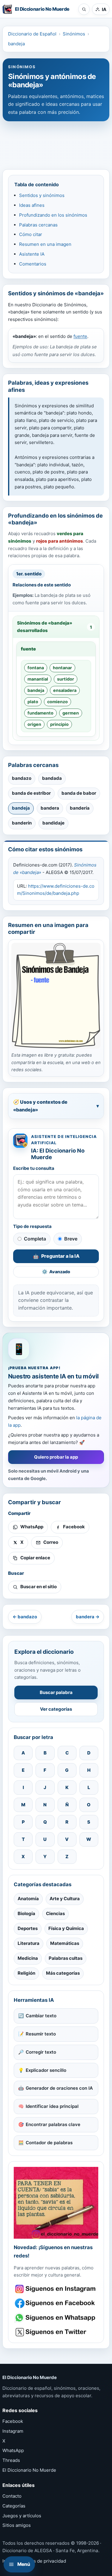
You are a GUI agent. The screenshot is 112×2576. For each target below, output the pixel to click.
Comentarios (33, 264)
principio (59, 724)
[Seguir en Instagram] (56, 2289)
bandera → (88, 1617)
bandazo (22, 778)
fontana (36, 668)
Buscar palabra (56, 1692)
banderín (22, 823)
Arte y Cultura (65, 1899)
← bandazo (25, 1617)
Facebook (13, 2421)
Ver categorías (56, 1709)
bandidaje (53, 823)
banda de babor (79, 793)
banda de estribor (31, 793)
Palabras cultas (66, 1958)
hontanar (62, 668)
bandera (50, 808)
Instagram (13, 2431)
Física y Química (66, 1928)
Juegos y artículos (22, 2516)
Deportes (28, 1928)
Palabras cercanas (38, 225)
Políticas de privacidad (42, 2561)
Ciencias (55, 1913)
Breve (71, 1239)
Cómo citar (31, 234)
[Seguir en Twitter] (56, 2332)
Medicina (28, 1958)
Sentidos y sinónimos (42, 195)
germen (71, 713)
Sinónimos (74, 34)
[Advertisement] (56, 142)
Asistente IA (32, 254)
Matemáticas (65, 1943)
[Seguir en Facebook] (56, 2303)
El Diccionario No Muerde (29, 2470)
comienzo (57, 702)
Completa (35, 1239)
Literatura (29, 1943)
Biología (26, 1913)
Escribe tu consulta (34, 1168)
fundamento (40, 713)
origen (34, 724)
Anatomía (28, 1899)
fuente (80, 336)
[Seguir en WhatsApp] (56, 2318)
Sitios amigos (17, 2525)
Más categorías (63, 1973)
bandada (52, 778)
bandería (80, 808)
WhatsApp (13, 2450)
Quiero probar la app (56, 1457)
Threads (11, 2460)
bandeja (16, 44)
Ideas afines (32, 205)
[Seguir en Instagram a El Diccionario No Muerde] (56, 2203)
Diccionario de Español (32, 34)
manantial (38, 679)
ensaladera (65, 690)
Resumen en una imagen (45, 244)
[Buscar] (84, 9)
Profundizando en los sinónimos (53, 215)
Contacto (12, 2496)
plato (33, 702)
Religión (26, 1973)
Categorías (14, 2506)
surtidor (66, 679)
